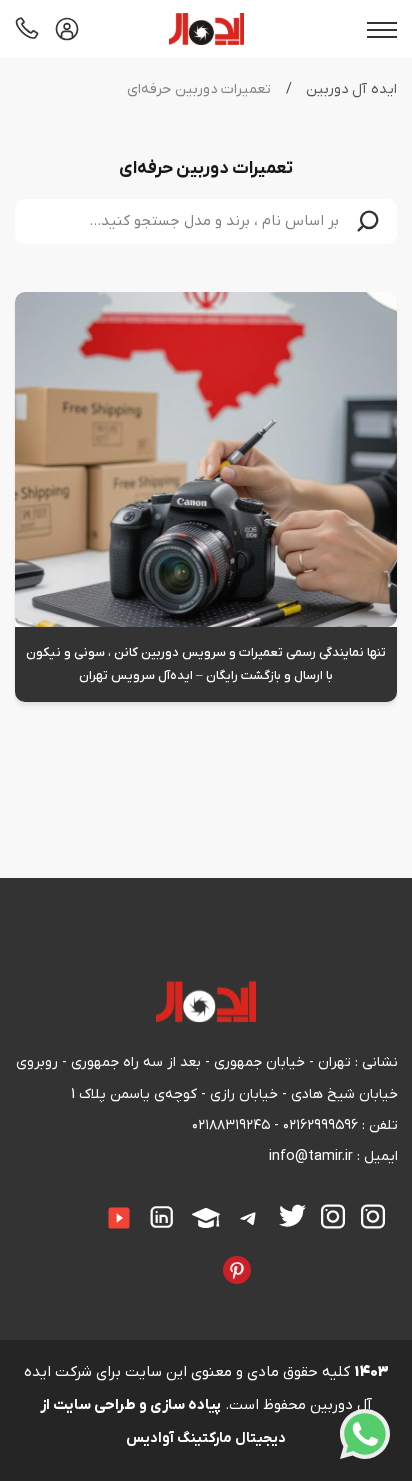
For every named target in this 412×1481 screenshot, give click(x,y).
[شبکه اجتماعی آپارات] (206, 1219)
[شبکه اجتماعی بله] (43, 1205)
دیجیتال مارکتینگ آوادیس (206, 1438)
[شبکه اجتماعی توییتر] (292, 1216)
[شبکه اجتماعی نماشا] (177, 1256)
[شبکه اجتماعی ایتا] (74, 1205)
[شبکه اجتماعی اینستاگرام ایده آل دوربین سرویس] (334, 1217)
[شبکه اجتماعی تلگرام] (250, 1219)
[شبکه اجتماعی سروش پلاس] (58, 1205)
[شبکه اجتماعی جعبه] (192, 1256)
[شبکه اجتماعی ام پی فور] (161, 1256)
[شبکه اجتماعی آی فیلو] (208, 1256)
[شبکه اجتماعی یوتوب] (119, 1219)
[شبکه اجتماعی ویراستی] (267, 1256)
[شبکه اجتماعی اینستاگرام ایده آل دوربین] (373, 1217)
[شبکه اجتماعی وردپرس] (146, 1256)
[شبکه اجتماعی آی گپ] (89, 1205)
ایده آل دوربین (351, 89)
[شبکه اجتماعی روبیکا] (27, 1205)
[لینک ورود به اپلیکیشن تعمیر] (67, 29)
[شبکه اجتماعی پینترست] (237, 1270)
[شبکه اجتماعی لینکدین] (163, 1218)
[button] (368, 221)
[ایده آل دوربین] (206, 29)
